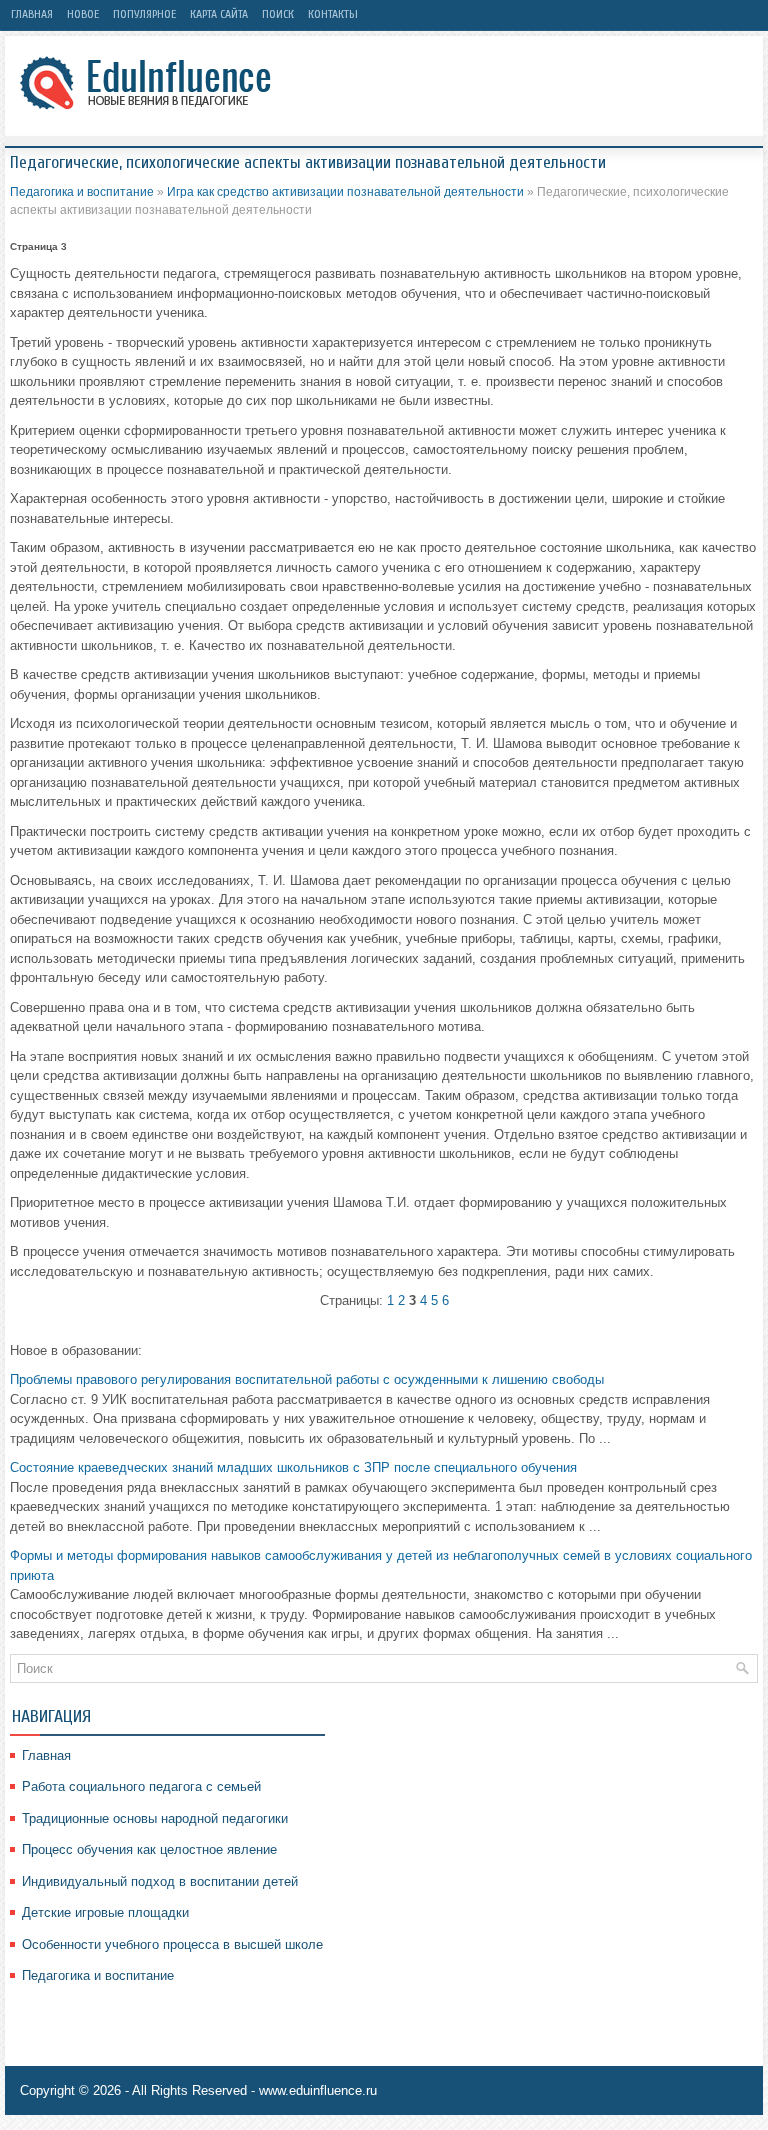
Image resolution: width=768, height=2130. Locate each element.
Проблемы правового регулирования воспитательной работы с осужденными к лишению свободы (307, 1379)
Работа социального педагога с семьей (141, 1786)
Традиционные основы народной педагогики (155, 1818)
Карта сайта (219, 14)
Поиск (278, 14)
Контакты (333, 14)
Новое (83, 14)
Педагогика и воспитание (82, 192)
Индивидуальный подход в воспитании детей (160, 1881)
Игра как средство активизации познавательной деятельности (345, 192)
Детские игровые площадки (105, 1912)
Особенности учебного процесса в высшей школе (172, 1944)
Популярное (144, 14)
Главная (32, 14)
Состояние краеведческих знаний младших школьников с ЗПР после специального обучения (293, 1467)
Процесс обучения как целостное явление (149, 1849)
